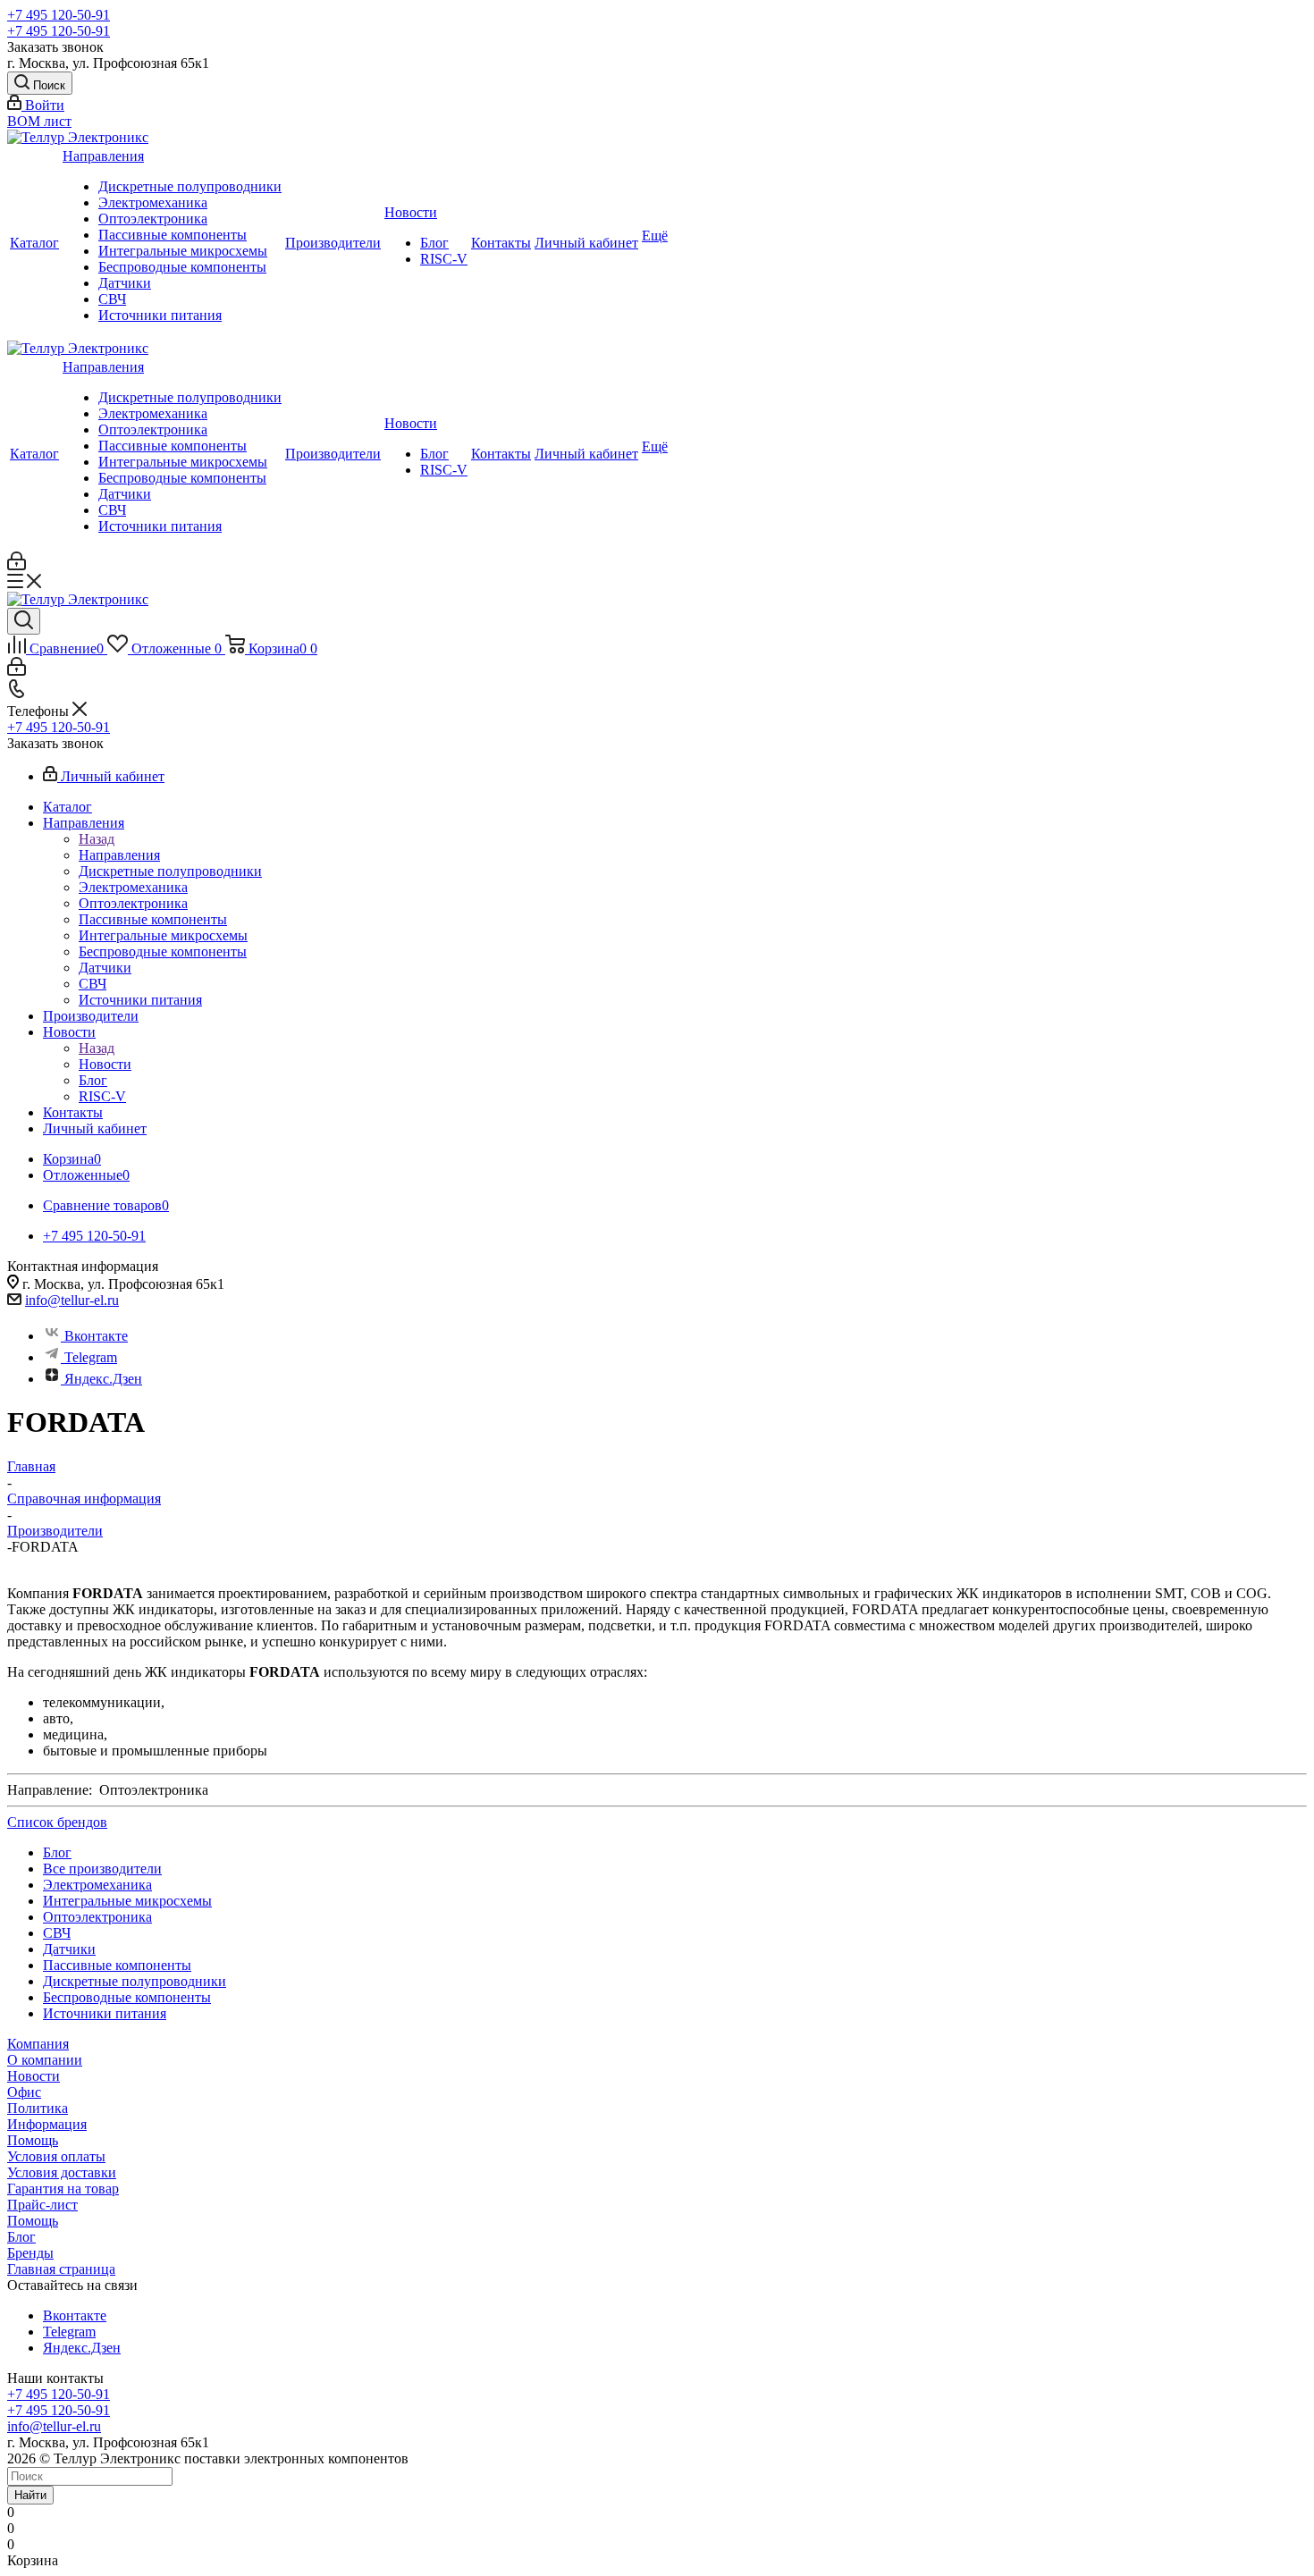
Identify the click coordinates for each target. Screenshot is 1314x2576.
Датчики (125, 283)
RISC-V (444, 259)
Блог (434, 243)
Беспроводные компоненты (182, 267)
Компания (38, 2044)
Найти (30, 2495)
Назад (97, 839)
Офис (24, 2092)
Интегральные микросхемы (183, 251)
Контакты (501, 243)
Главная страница (61, 2269)
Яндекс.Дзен (103, 1379)
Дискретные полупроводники (190, 186)
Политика (38, 2108)
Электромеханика (153, 202)
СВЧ (112, 299)
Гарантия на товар (63, 2189)
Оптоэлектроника (153, 219)
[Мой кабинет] (17, 565)
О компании (45, 2060)
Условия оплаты (56, 2156)
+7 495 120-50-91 (59, 15)
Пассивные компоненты (173, 235)
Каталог (34, 243)
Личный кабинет (586, 243)
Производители (333, 243)
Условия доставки (62, 2172)
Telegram (91, 1357)
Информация (47, 2124)
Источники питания (160, 315)
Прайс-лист (42, 2205)
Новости (411, 212)
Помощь (33, 2140)
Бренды (30, 2253)
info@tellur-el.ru (72, 1300)
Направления (103, 156)
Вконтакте (96, 1336)
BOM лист (39, 121)
